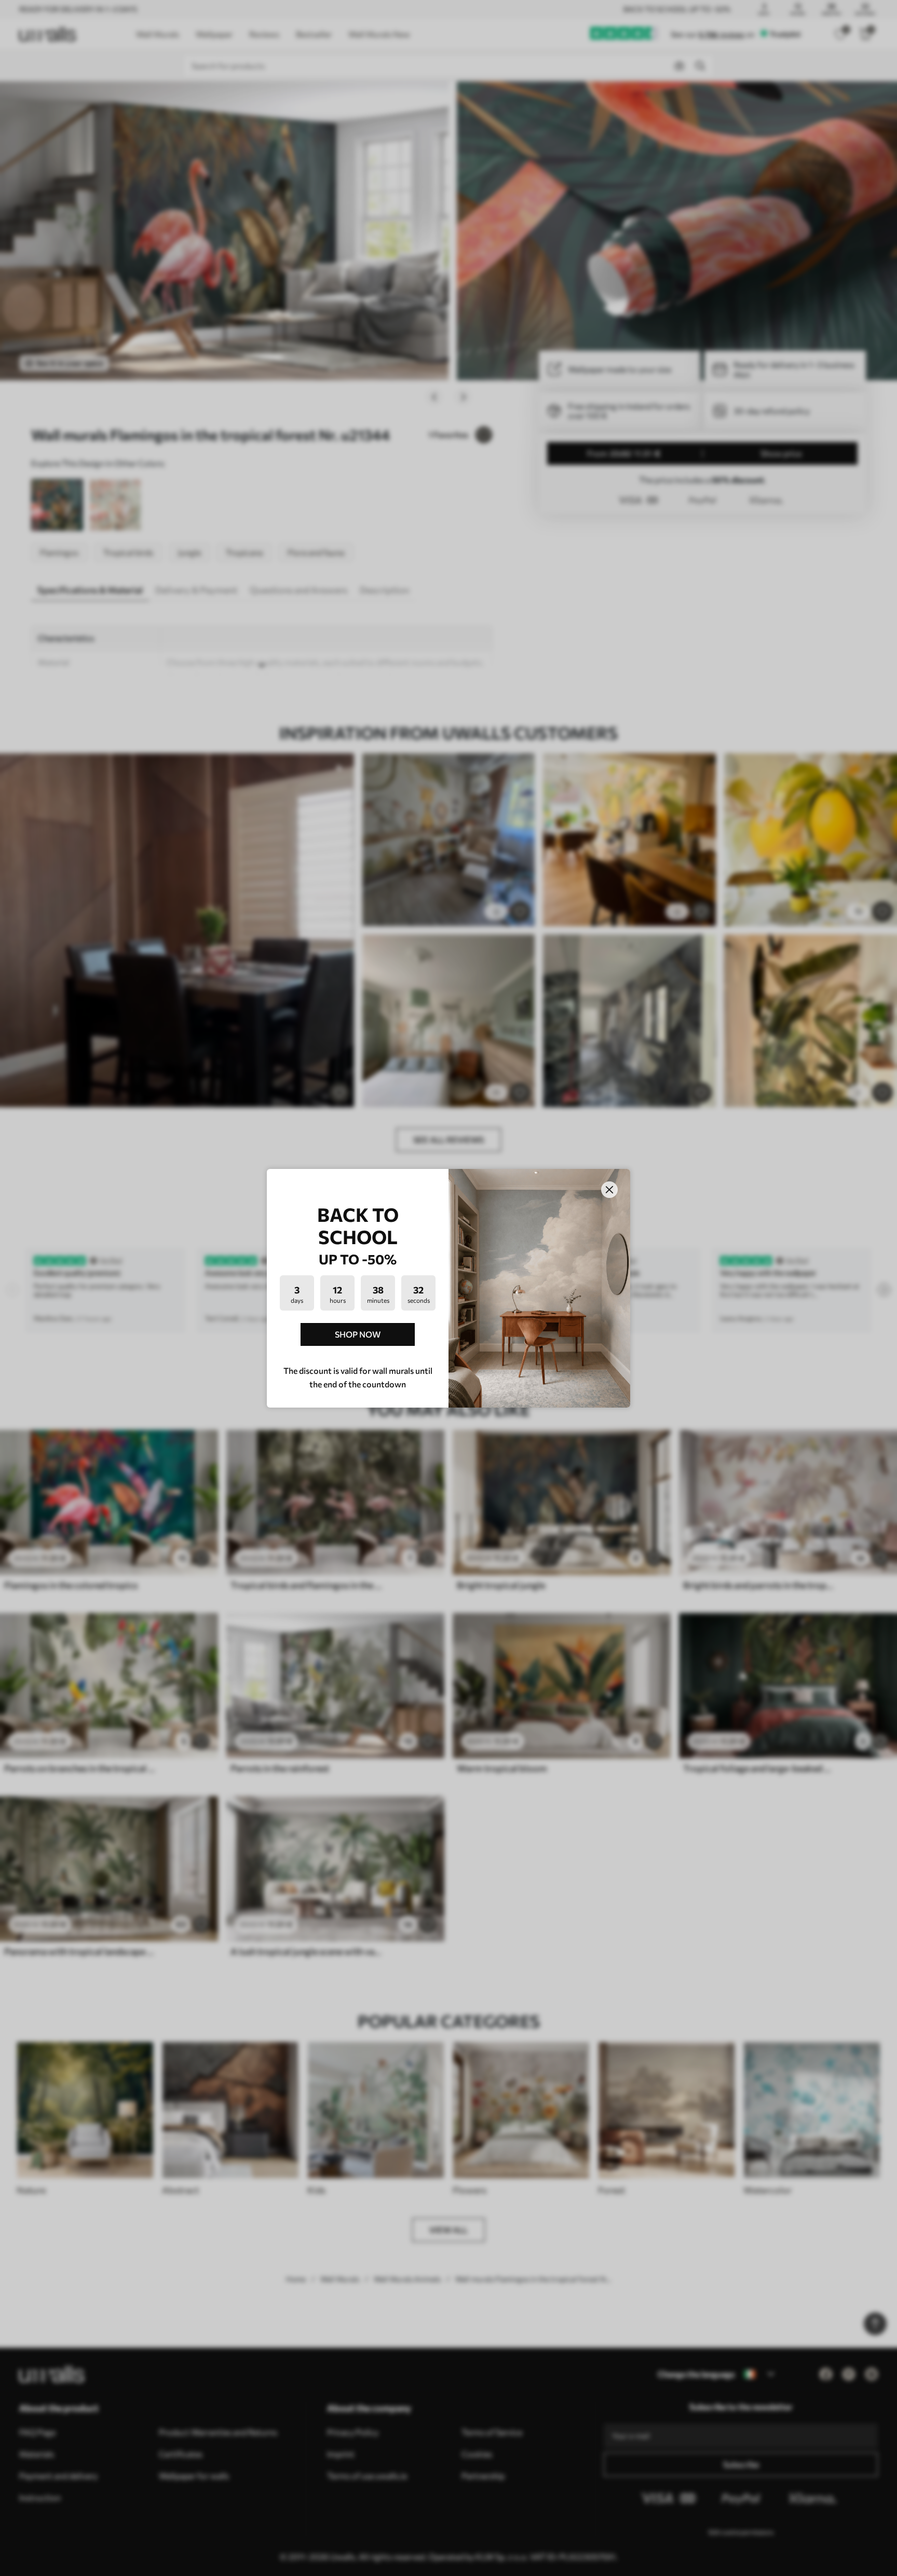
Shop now (358, 1334)
